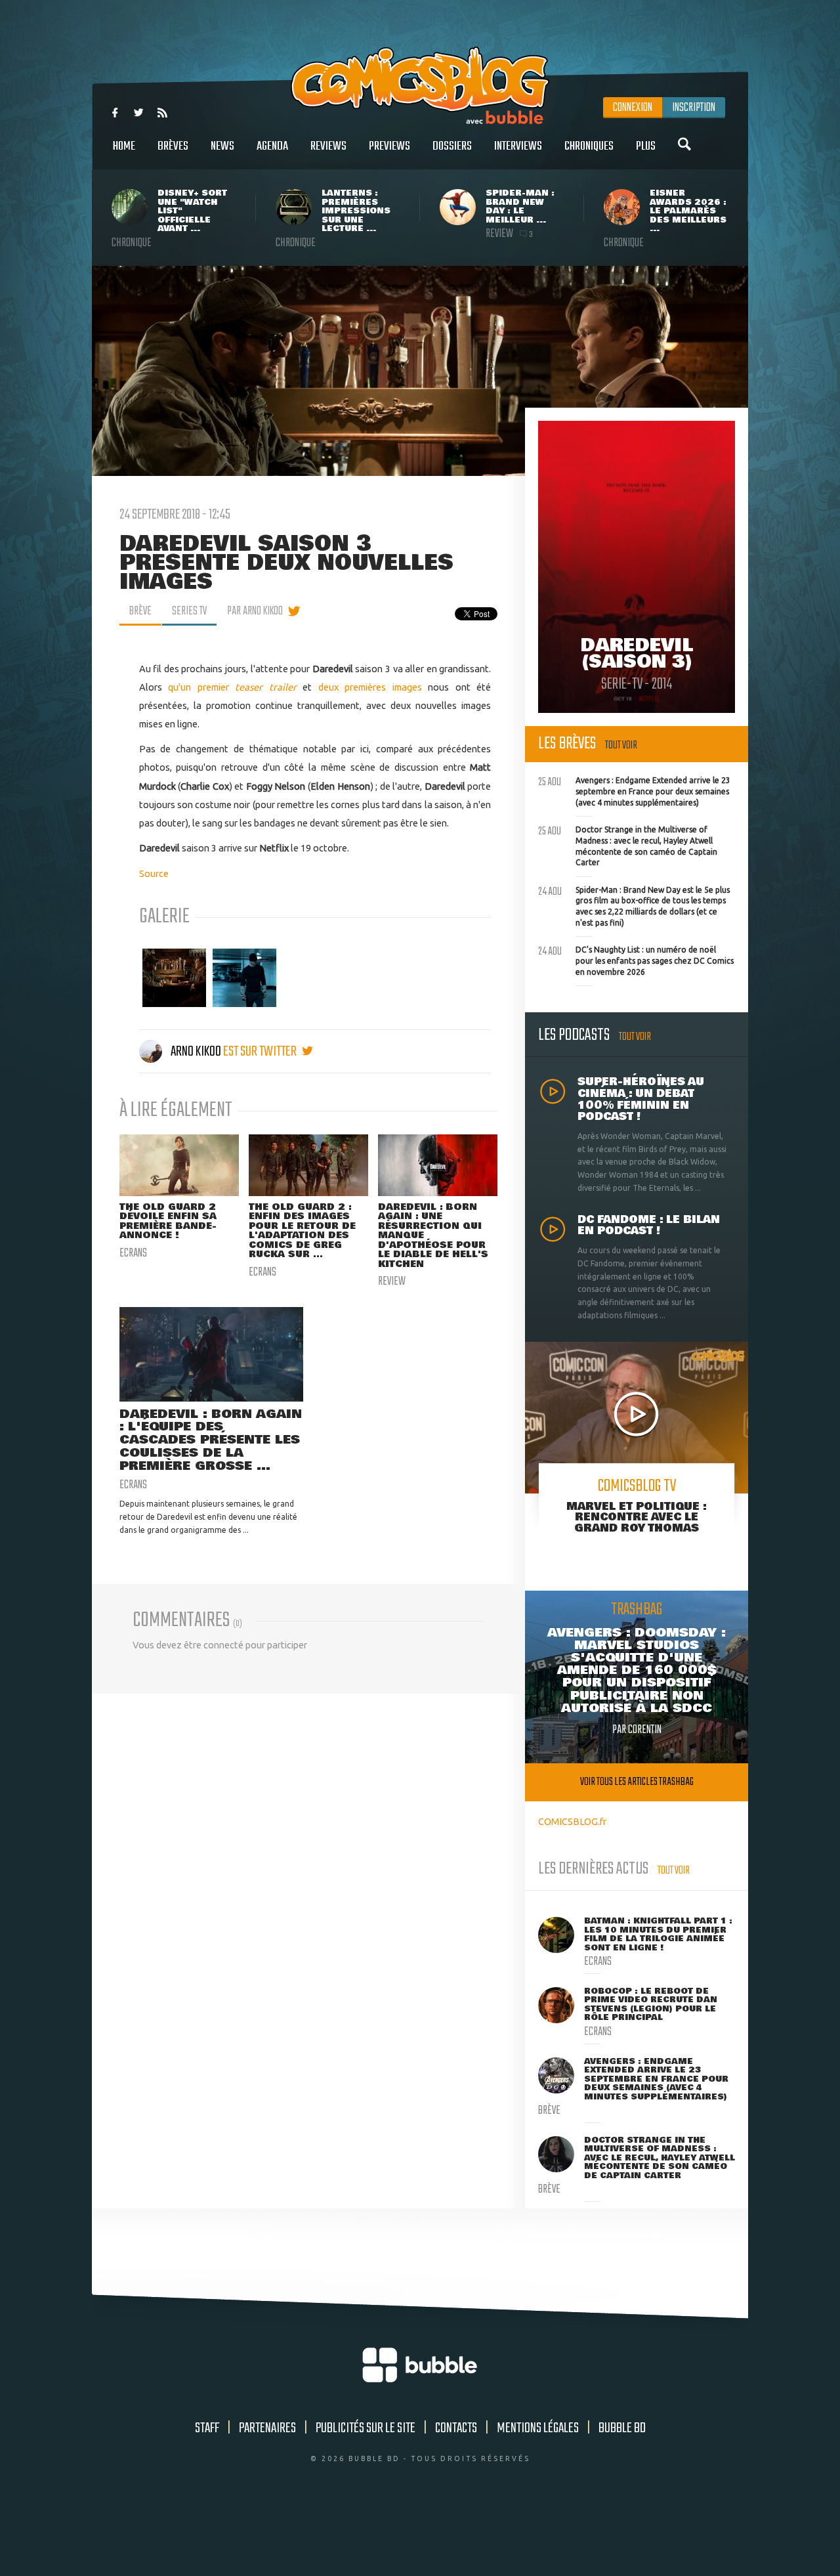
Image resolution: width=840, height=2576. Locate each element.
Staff (207, 2428)
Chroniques (589, 146)
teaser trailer (266, 687)
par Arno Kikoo (255, 611)
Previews (389, 146)
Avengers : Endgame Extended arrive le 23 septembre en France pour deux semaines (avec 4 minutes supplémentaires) (634, 790)
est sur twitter (261, 1052)
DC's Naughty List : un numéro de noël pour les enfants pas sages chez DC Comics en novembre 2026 (636, 959)
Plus (646, 146)
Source (154, 873)
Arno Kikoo (196, 1052)
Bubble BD (622, 2428)
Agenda (272, 146)
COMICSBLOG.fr (572, 1821)
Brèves (173, 146)
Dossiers (452, 146)
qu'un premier (201, 687)
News (222, 146)
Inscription (694, 108)
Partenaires (267, 2428)
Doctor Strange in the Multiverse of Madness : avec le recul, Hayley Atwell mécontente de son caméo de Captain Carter (628, 845)
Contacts (456, 2428)
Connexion (633, 108)
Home (124, 146)
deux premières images (370, 687)
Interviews (518, 146)
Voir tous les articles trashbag (637, 1782)
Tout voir (621, 745)
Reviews (328, 146)
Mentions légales (538, 2428)
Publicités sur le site (366, 2428)
